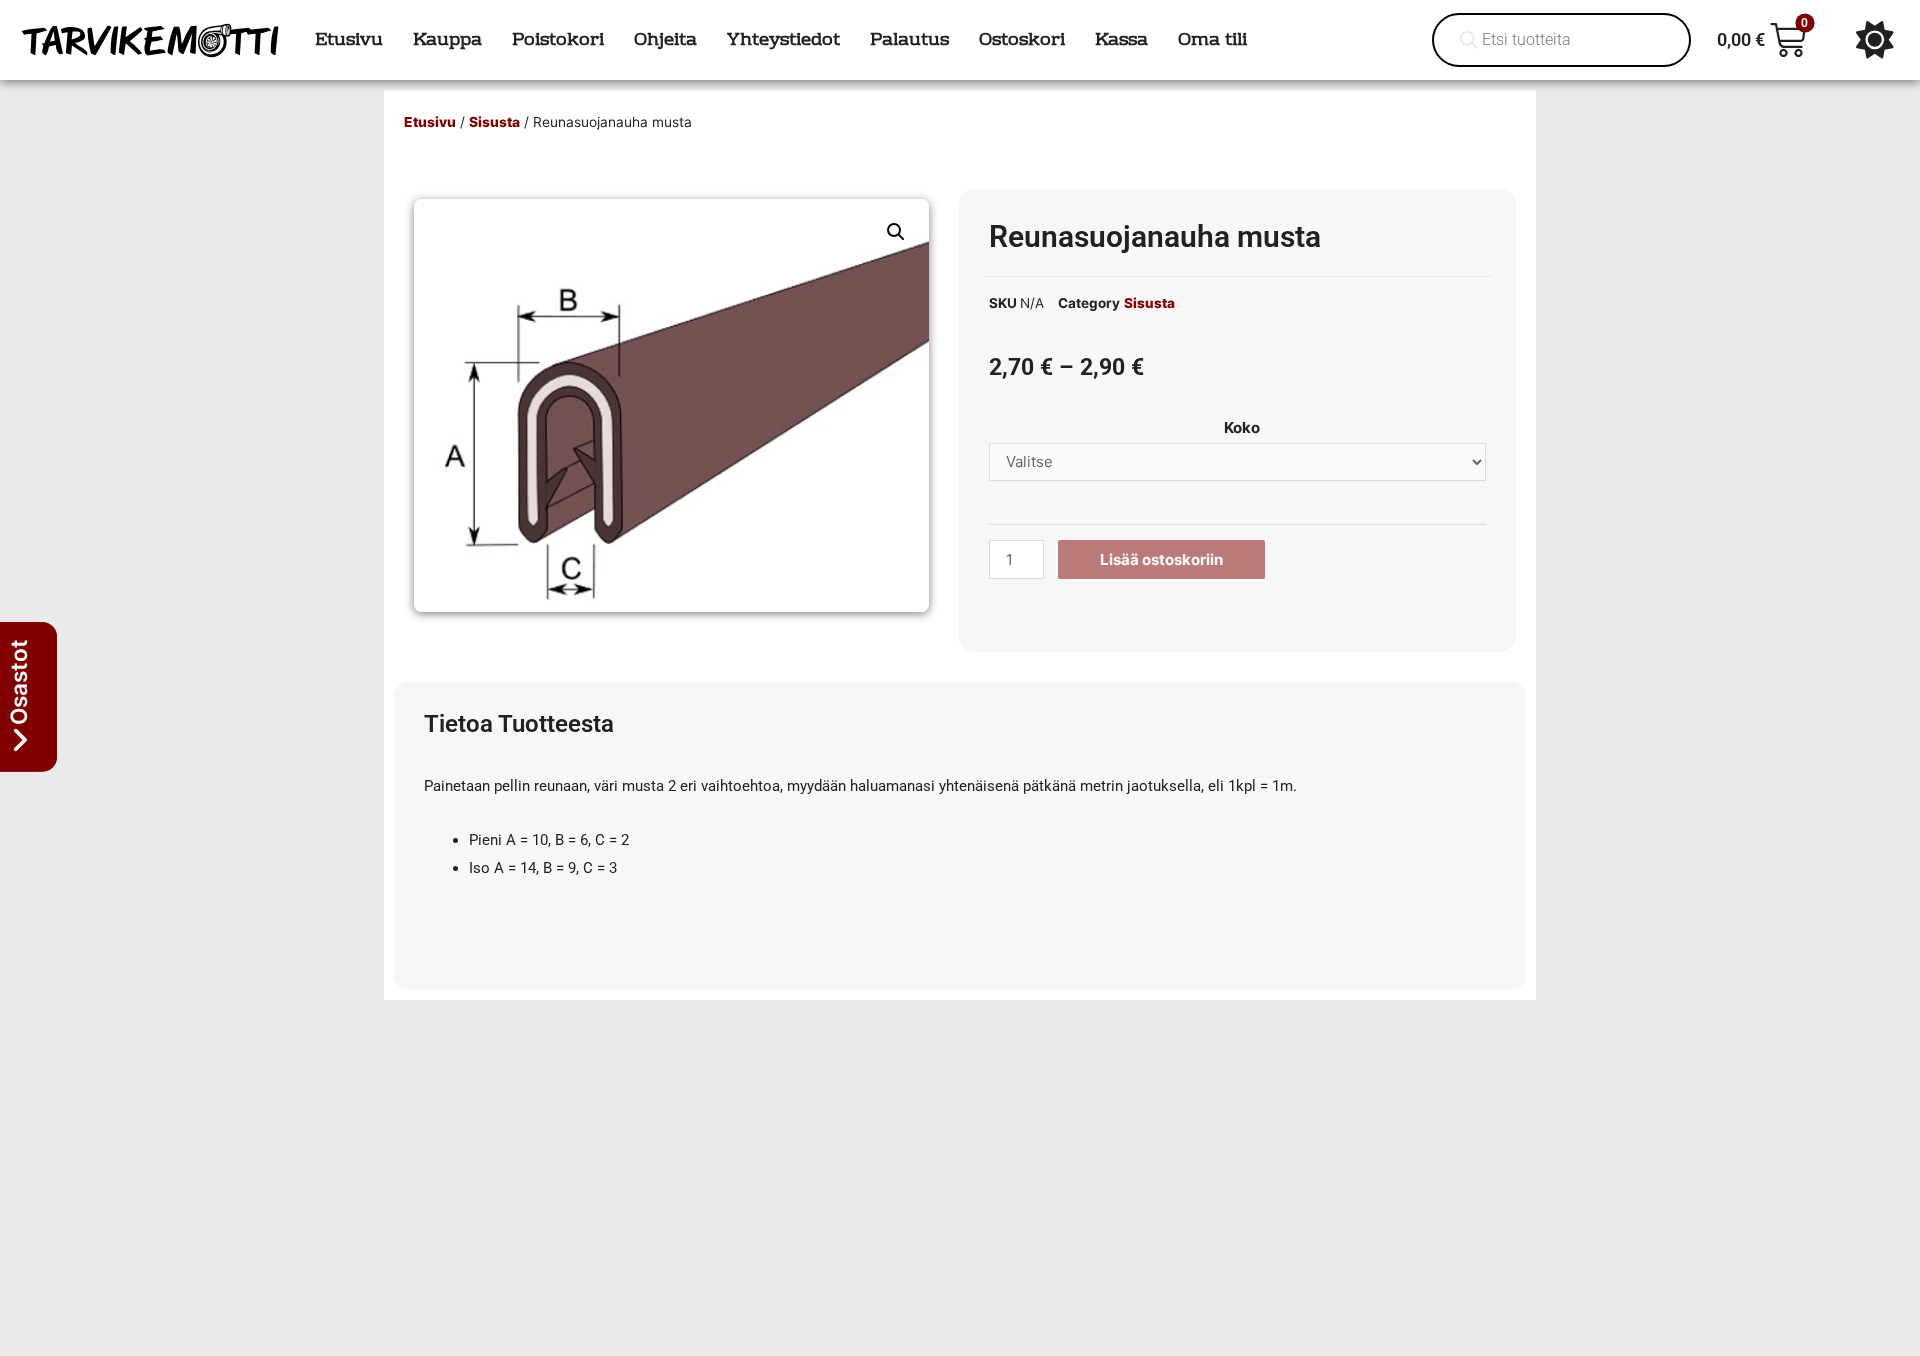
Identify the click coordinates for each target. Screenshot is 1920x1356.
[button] (896, 232)
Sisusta (494, 122)
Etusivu (430, 122)
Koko (1242, 427)
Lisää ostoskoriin (1161, 559)
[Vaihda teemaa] (1875, 40)
